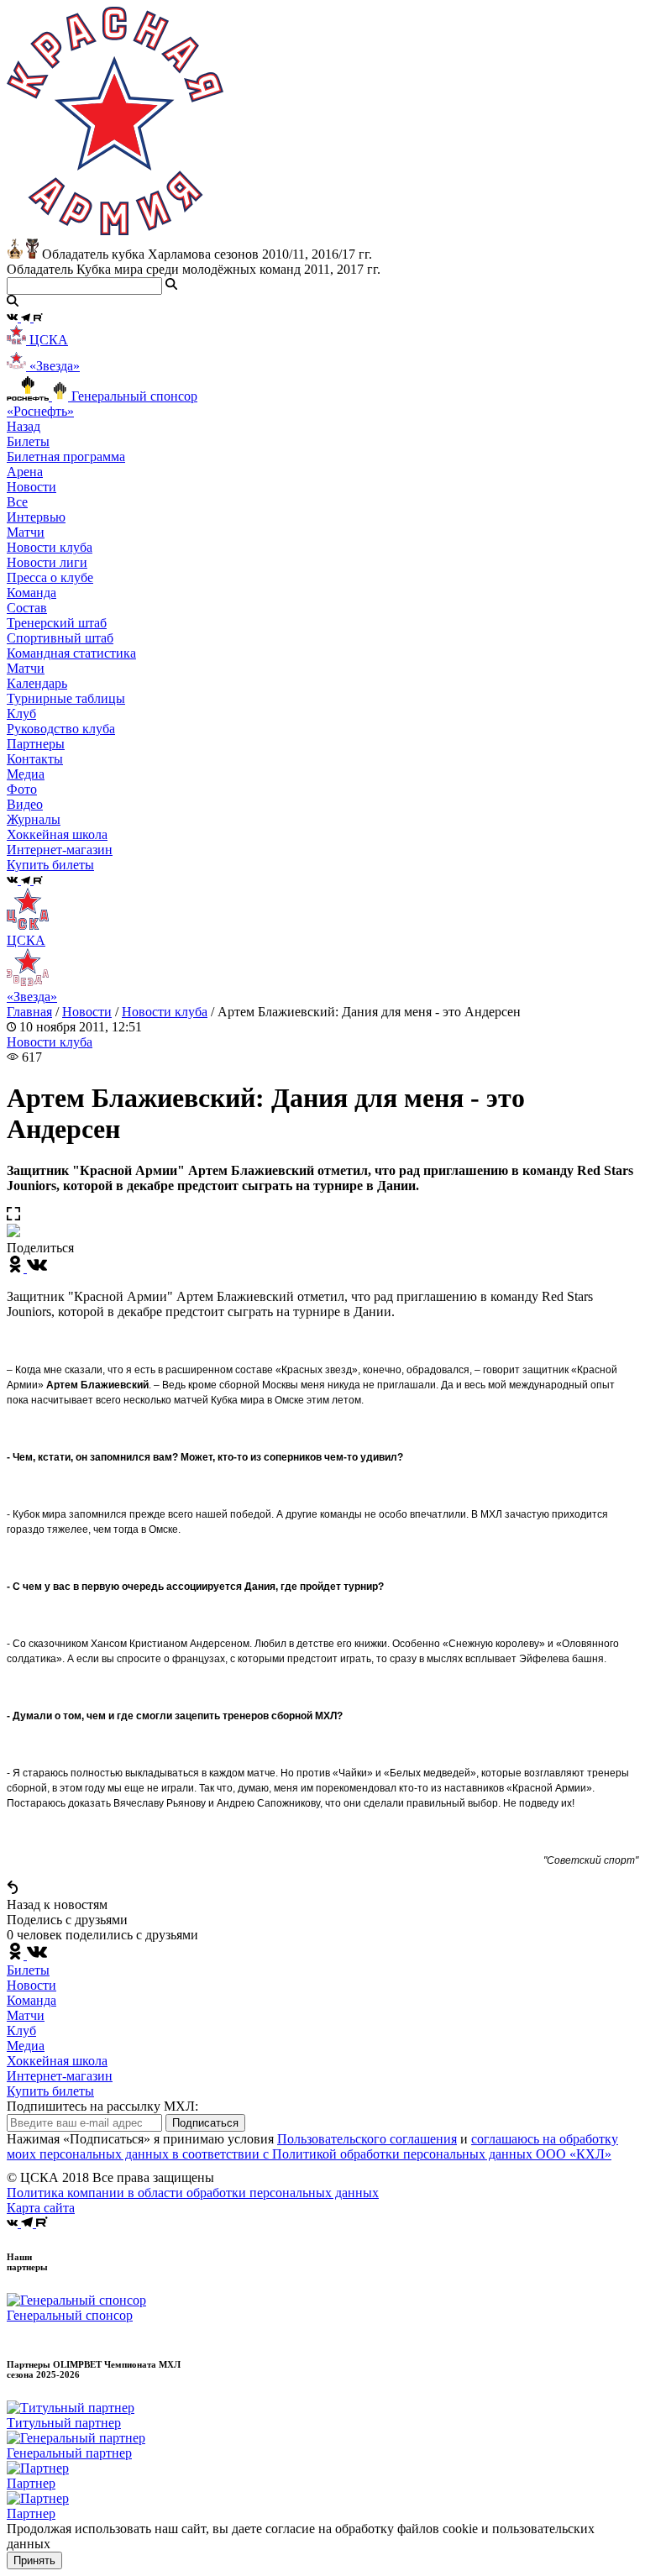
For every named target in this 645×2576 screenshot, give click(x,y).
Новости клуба (50, 547)
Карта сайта (41, 2208)
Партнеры (36, 744)
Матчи (26, 532)
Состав (27, 608)
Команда (31, 2000)
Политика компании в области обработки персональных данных (193, 2193)
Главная (29, 1012)
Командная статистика (71, 653)
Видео (25, 804)
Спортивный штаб (60, 638)
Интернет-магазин (60, 2076)
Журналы (34, 819)
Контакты (35, 759)
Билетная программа (66, 456)
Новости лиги (47, 562)
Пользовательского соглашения (367, 2139)
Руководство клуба (61, 729)
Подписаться (205, 2123)
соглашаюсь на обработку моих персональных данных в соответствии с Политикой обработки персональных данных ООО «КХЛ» (312, 2146)
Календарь (37, 683)
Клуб (21, 2030)
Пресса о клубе (50, 577)
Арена (25, 472)
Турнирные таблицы (66, 698)
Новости (87, 1012)
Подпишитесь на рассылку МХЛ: (102, 2106)
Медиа (26, 2046)
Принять (34, 2560)
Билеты (28, 1970)
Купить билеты (50, 2091)
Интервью (36, 517)
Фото (22, 789)
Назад (24, 426)
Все (17, 502)
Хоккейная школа (57, 2061)
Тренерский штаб (57, 623)
